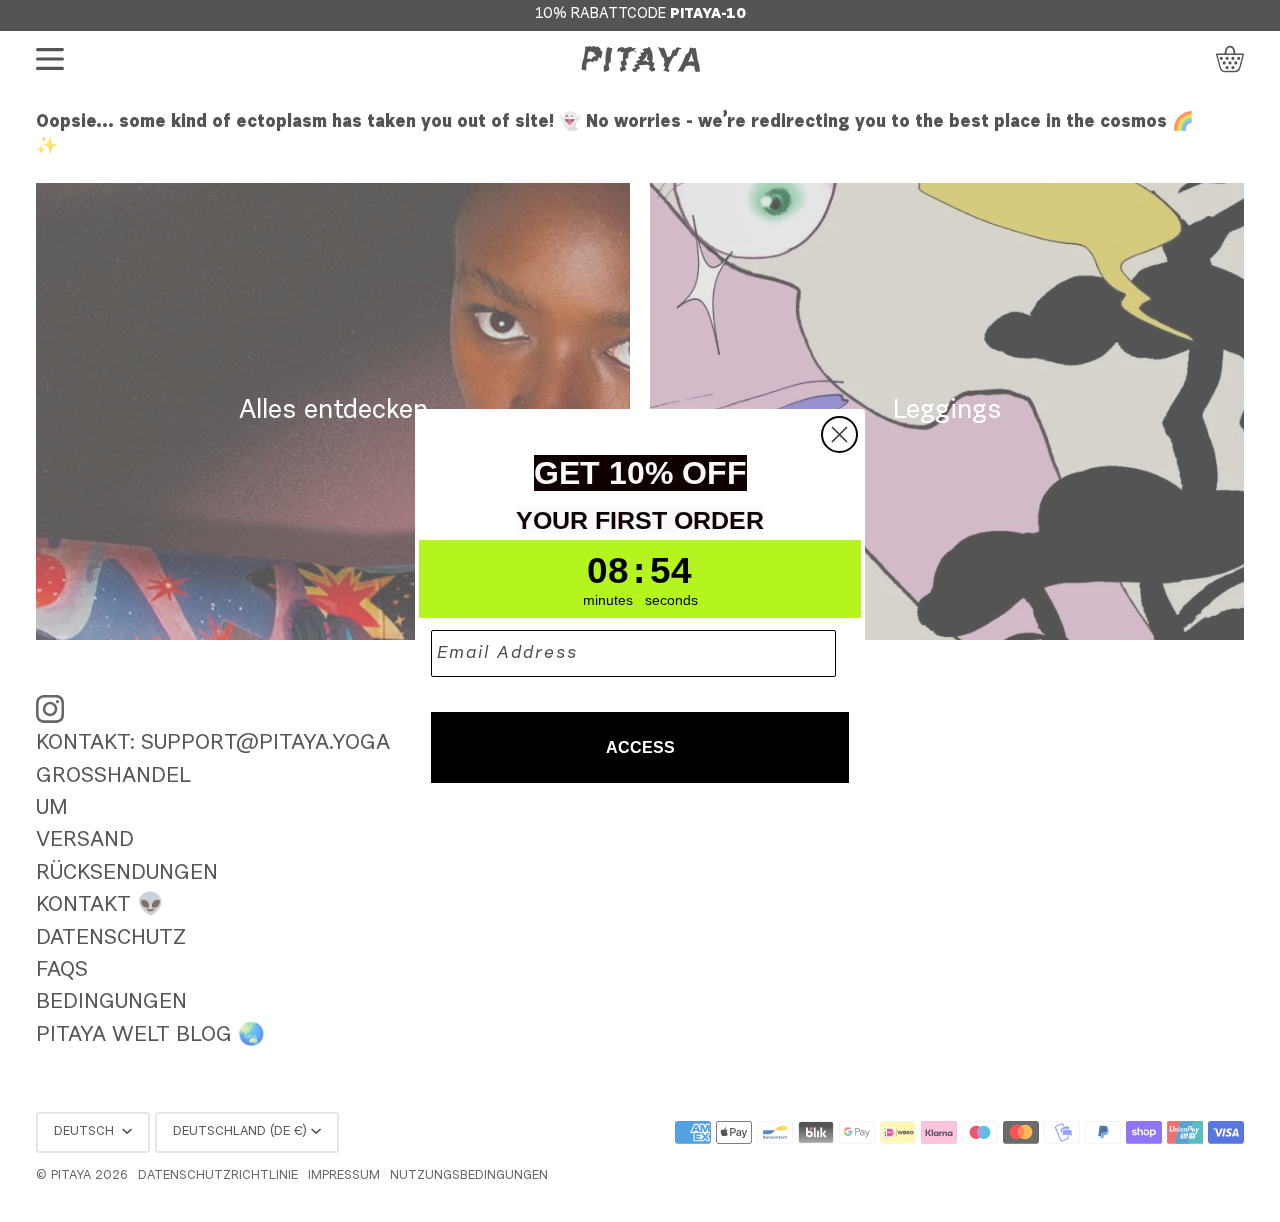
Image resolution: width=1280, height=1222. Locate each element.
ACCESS (640, 747)
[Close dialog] (839, 434)
